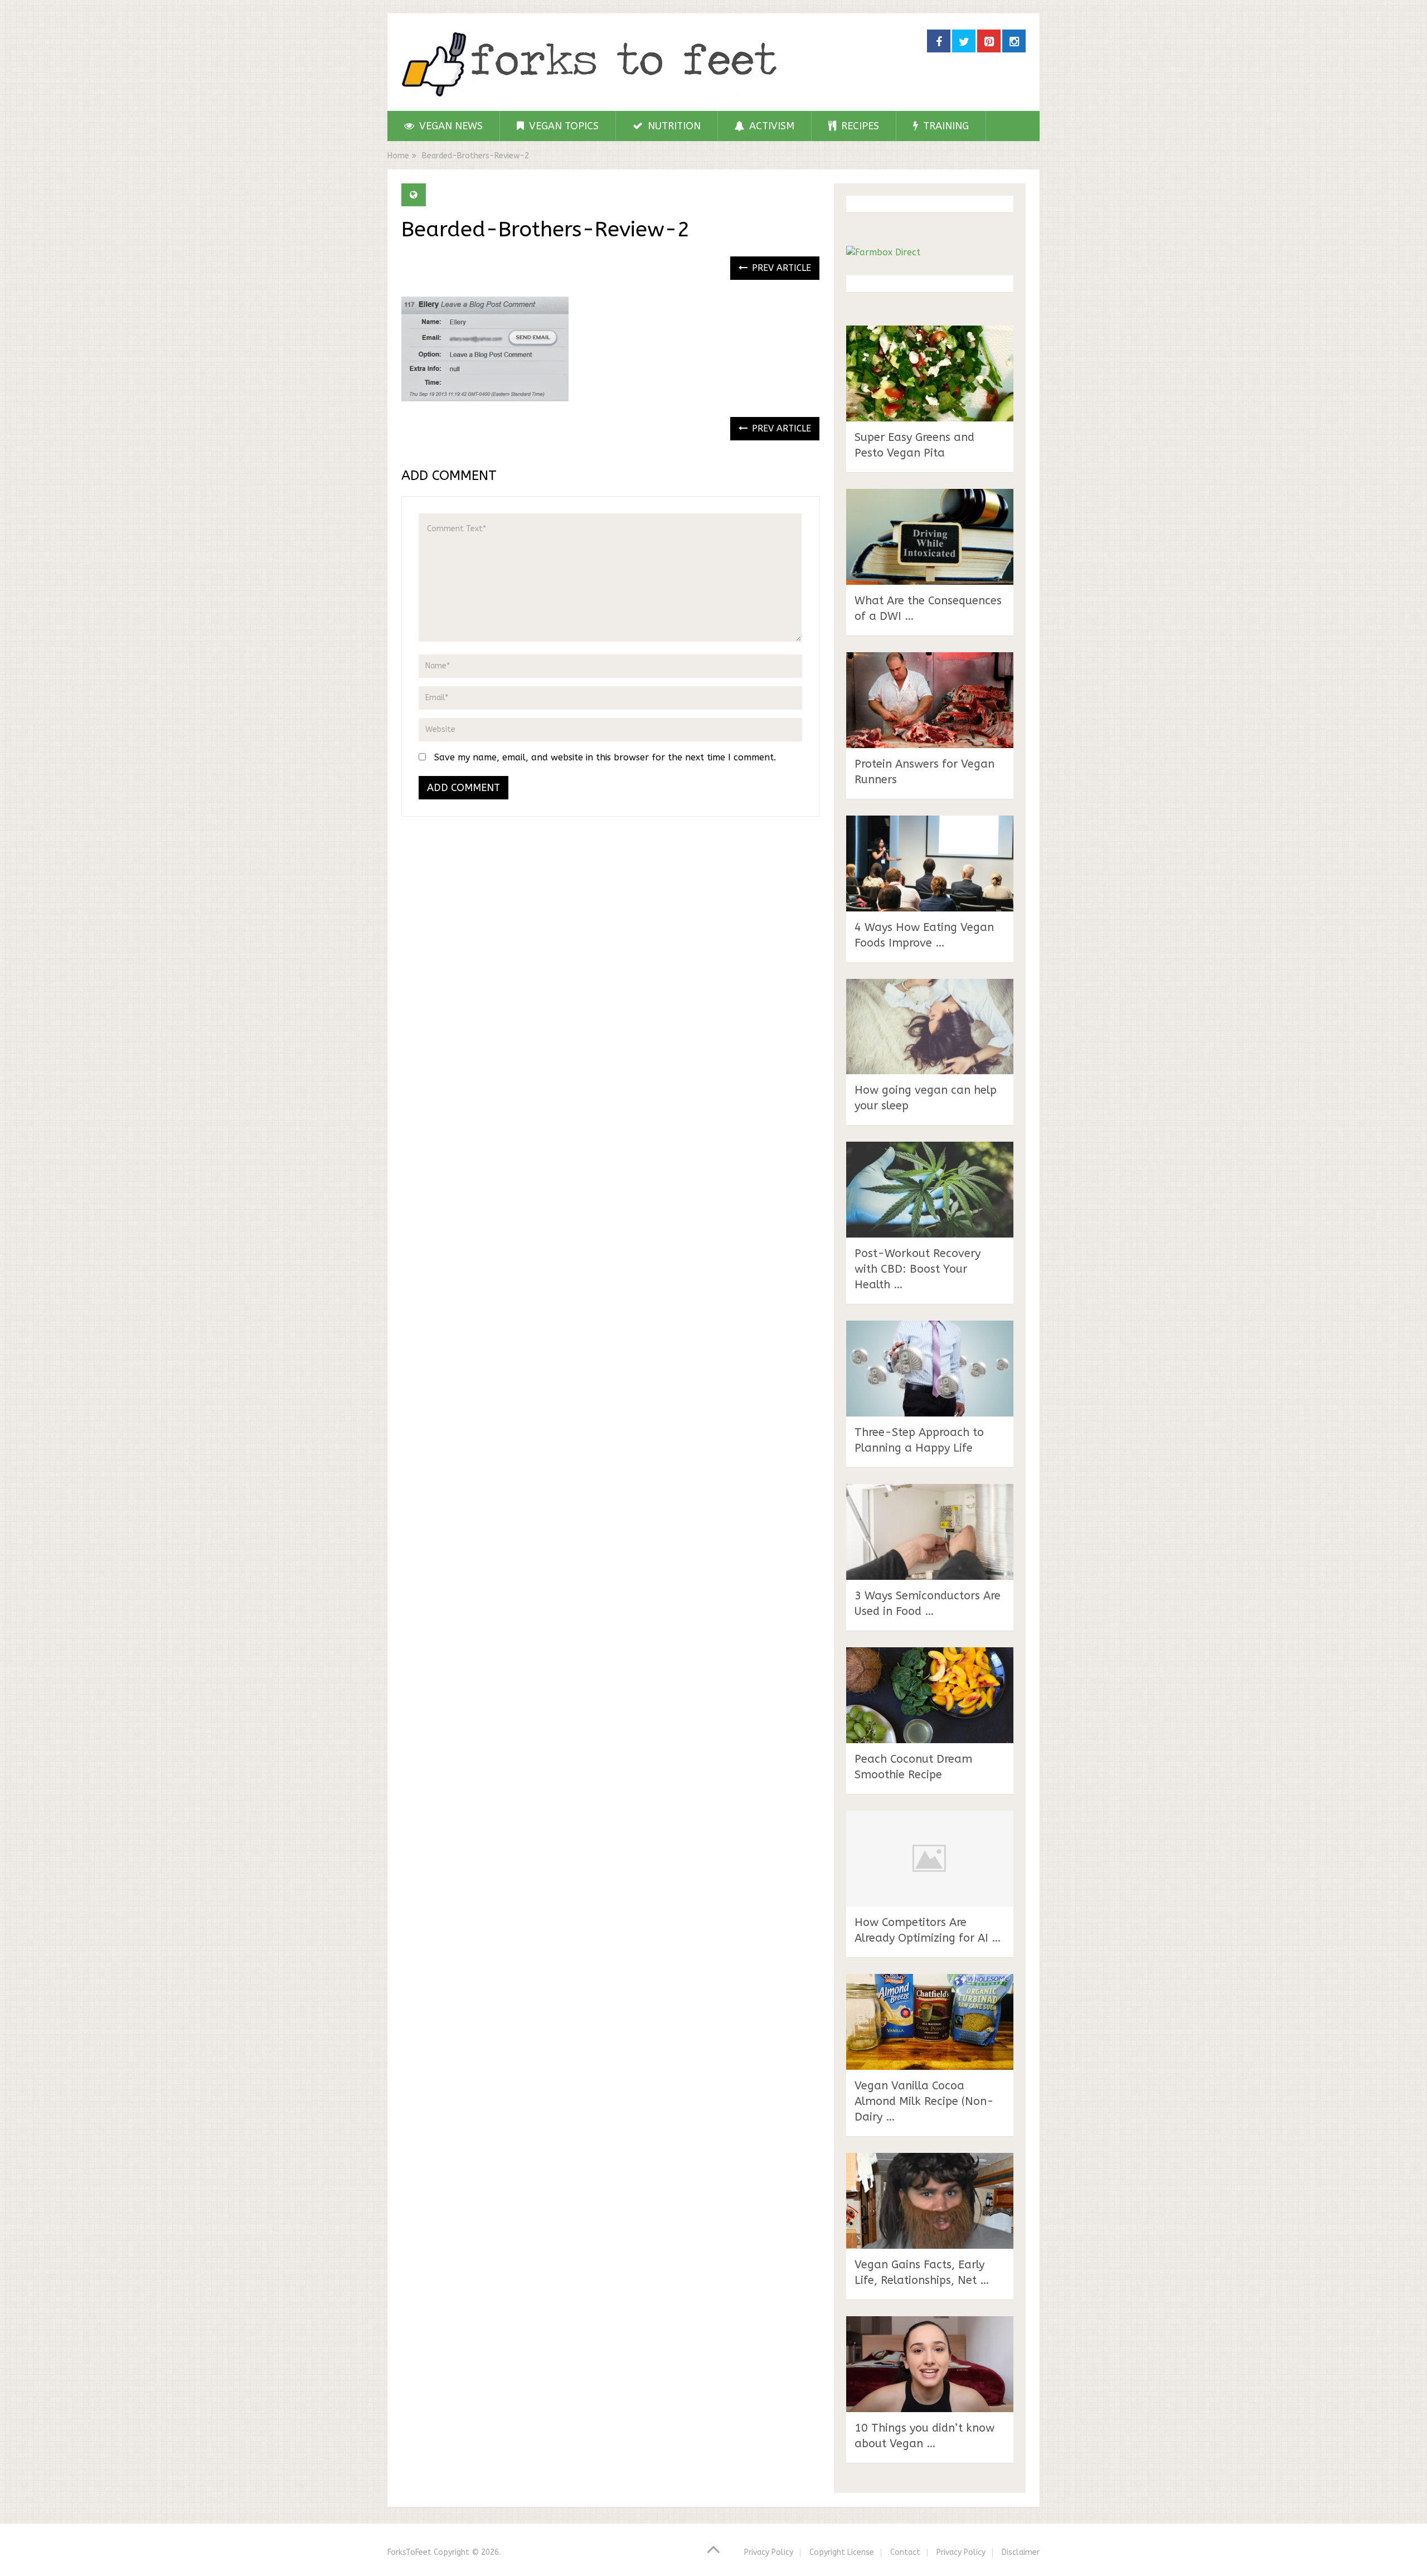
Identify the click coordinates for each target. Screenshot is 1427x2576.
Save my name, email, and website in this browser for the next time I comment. (605, 757)
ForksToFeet (409, 2552)
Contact (905, 2552)
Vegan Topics (562, 126)
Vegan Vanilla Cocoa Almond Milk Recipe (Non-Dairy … (924, 2101)
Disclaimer (1021, 2552)
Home (398, 156)
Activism (770, 126)
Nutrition (673, 126)
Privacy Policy (769, 2552)
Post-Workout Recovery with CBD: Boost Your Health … (918, 1269)
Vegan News (450, 126)
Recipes (859, 126)
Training (945, 126)
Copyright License (842, 2552)
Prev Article (780, 268)
